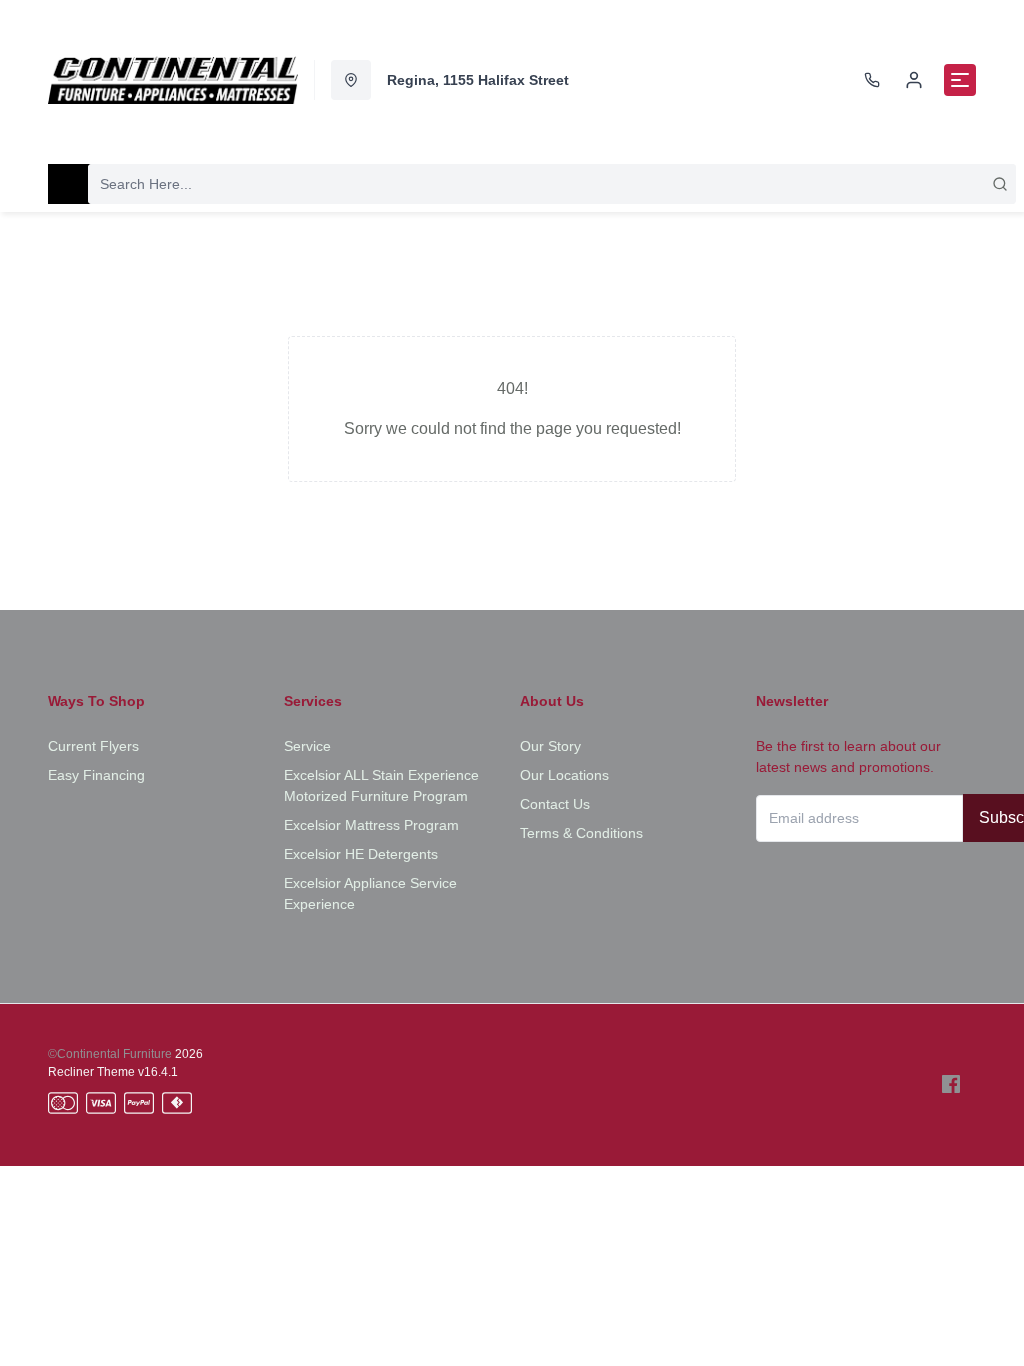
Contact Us (555, 804)
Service (307, 746)
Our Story (550, 746)
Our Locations (564, 775)
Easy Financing (96, 775)
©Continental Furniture (110, 1054)
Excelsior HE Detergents (361, 854)
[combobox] (552, 184)
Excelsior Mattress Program (371, 825)
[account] (914, 80)
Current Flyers (93, 746)
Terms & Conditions (581, 833)
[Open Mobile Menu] (960, 80)
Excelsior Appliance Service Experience (370, 893)
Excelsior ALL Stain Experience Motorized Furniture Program (381, 785)
